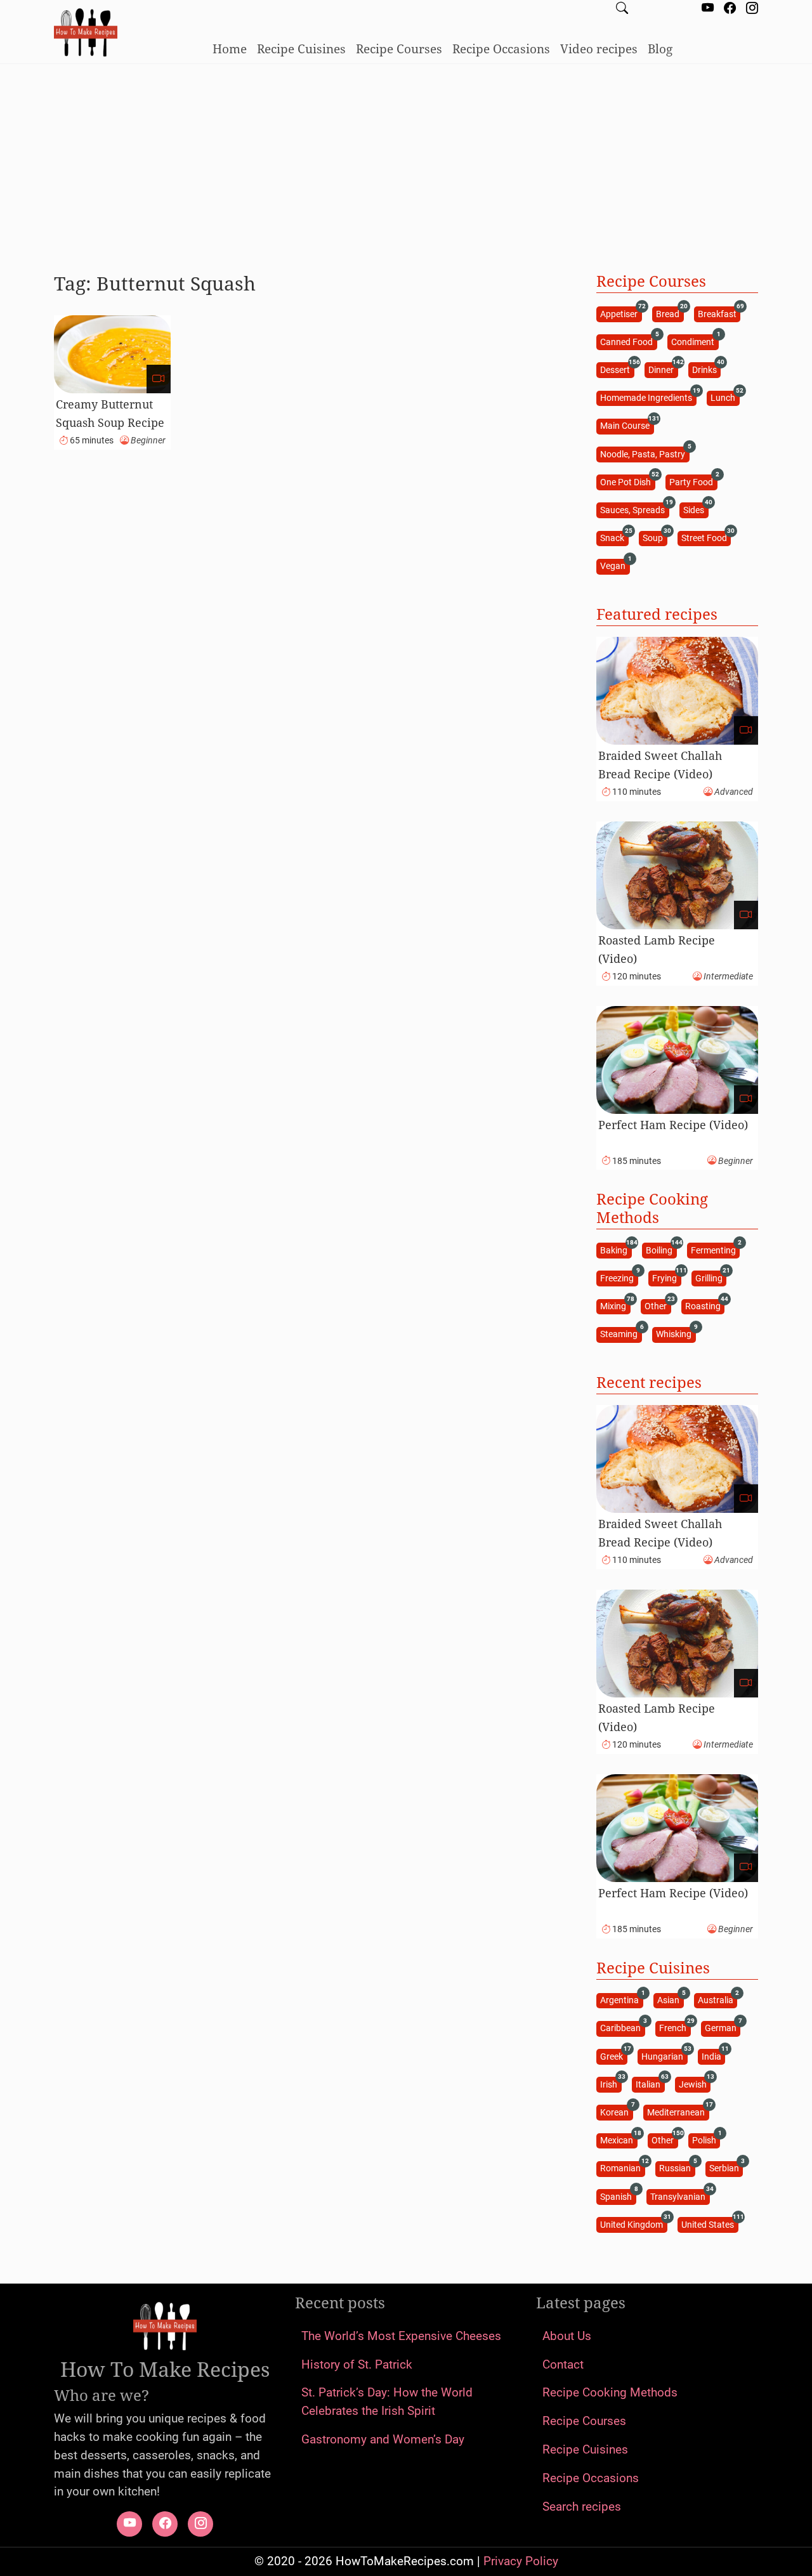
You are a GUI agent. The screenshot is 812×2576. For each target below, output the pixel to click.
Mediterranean (678, 2111)
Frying (666, 1277)
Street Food (706, 538)
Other (658, 1306)
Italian (650, 2083)
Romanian (622, 2168)
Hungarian (664, 2056)
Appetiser (621, 313)
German (723, 2028)
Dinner (663, 369)
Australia (717, 2000)
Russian (677, 2168)
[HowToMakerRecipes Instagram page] (752, 9)
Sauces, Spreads (634, 509)
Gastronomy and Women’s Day (383, 2439)
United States (710, 2224)
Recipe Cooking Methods (610, 2392)
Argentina (621, 2000)
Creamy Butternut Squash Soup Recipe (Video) (110, 422)
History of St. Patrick (357, 2364)
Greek (613, 2056)
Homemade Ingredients (648, 397)
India (713, 2056)
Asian (670, 2000)
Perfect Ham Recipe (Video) (673, 1125)
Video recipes (599, 49)
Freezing (619, 1277)
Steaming (621, 1334)
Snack (614, 538)
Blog (660, 49)
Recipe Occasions (501, 49)
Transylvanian (680, 2196)
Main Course (627, 425)
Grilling (711, 1277)
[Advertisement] (406, 163)
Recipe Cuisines (301, 49)
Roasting (705, 1306)
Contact (563, 2364)
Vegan (615, 566)
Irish (611, 2083)
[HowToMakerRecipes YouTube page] (708, 9)
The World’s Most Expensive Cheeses (401, 2336)
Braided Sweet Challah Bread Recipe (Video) (660, 765)
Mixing (615, 1306)
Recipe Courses (399, 49)
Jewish (695, 2083)
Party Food (693, 481)
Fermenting (715, 1249)
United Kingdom (633, 2224)
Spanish (618, 2196)
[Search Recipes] (622, 9)
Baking (616, 1249)
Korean (616, 2111)
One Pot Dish (627, 481)
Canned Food (628, 341)
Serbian (726, 2168)
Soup (655, 538)
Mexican (619, 2140)
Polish (706, 2140)
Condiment (695, 341)
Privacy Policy (521, 2561)
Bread (670, 313)
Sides (696, 509)
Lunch (725, 397)
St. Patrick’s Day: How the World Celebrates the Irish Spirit (387, 2402)
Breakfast (719, 313)
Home (230, 49)
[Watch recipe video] (159, 379)
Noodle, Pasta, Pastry (645, 453)
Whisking (676, 1334)
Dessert (617, 369)
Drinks (706, 369)
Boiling (661, 1249)
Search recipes (582, 2507)
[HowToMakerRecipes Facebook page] (730, 9)
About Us (567, 2336)
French (675, 2028)
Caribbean (622, 2028)
